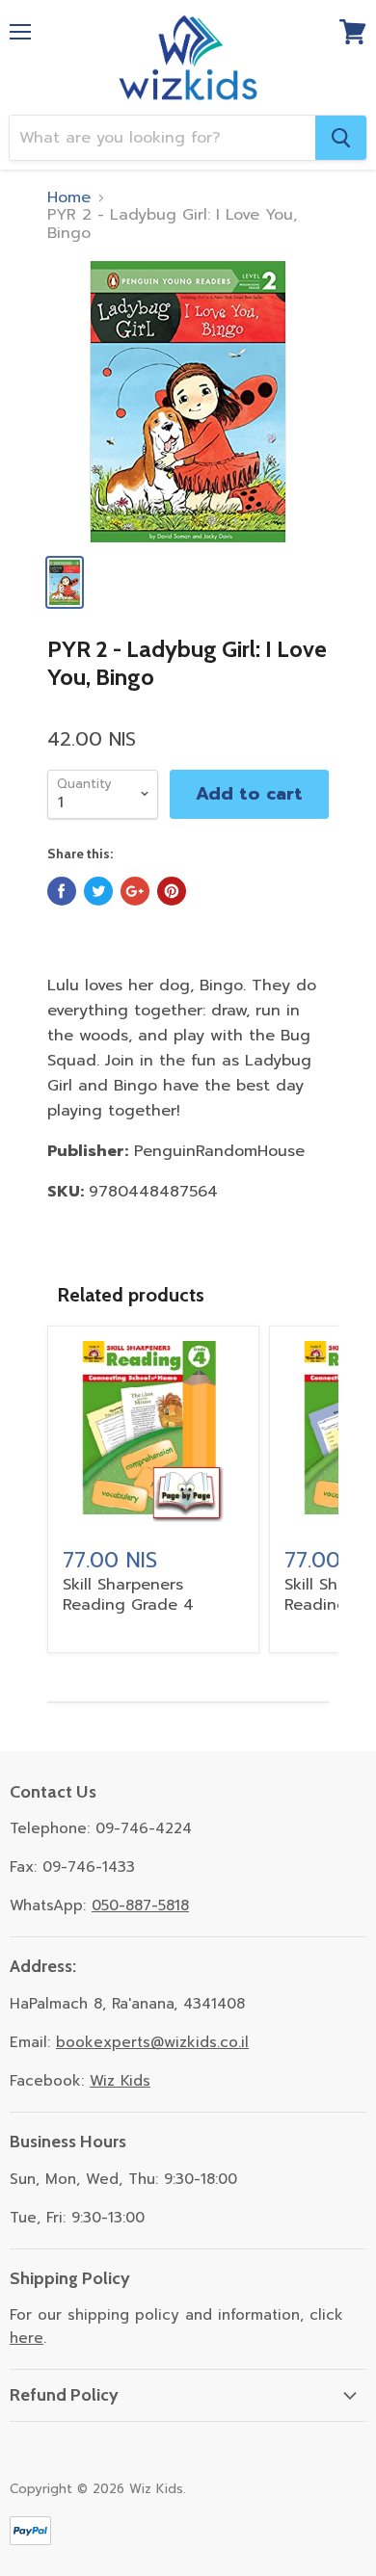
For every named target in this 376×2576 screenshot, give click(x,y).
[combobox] (162, 138)
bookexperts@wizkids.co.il (152, 2042)
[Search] (341, 138)
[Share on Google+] (135, 891)
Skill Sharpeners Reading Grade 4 (128, 1595)
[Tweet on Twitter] (98, 891)
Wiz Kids (120, 2081)
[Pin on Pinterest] (172, 891)
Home (69, 197)
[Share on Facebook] (62, 891)
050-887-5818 (140, 1906)
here (27, 2338)
